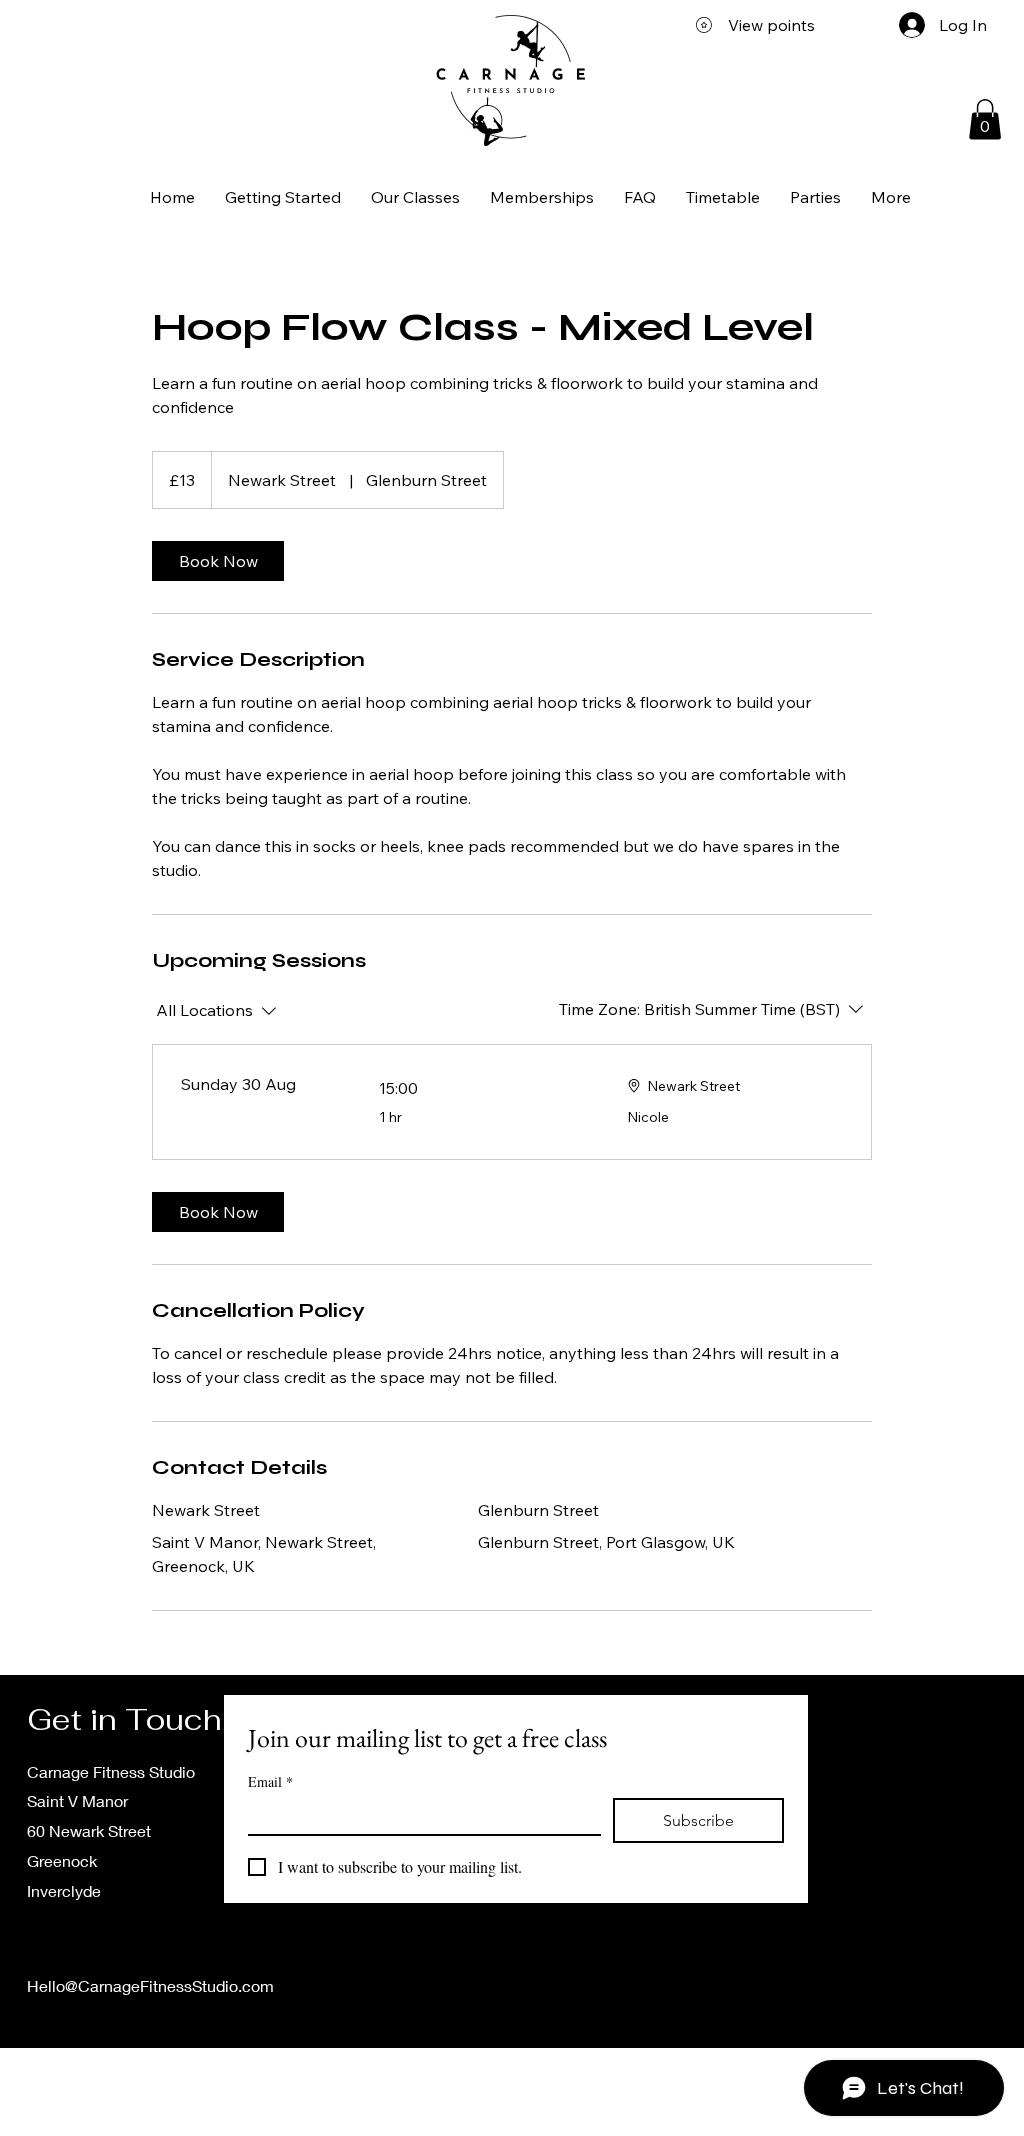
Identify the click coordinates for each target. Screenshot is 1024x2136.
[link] (218, 561)
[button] (985, 119)
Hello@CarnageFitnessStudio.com (150, 1985)
